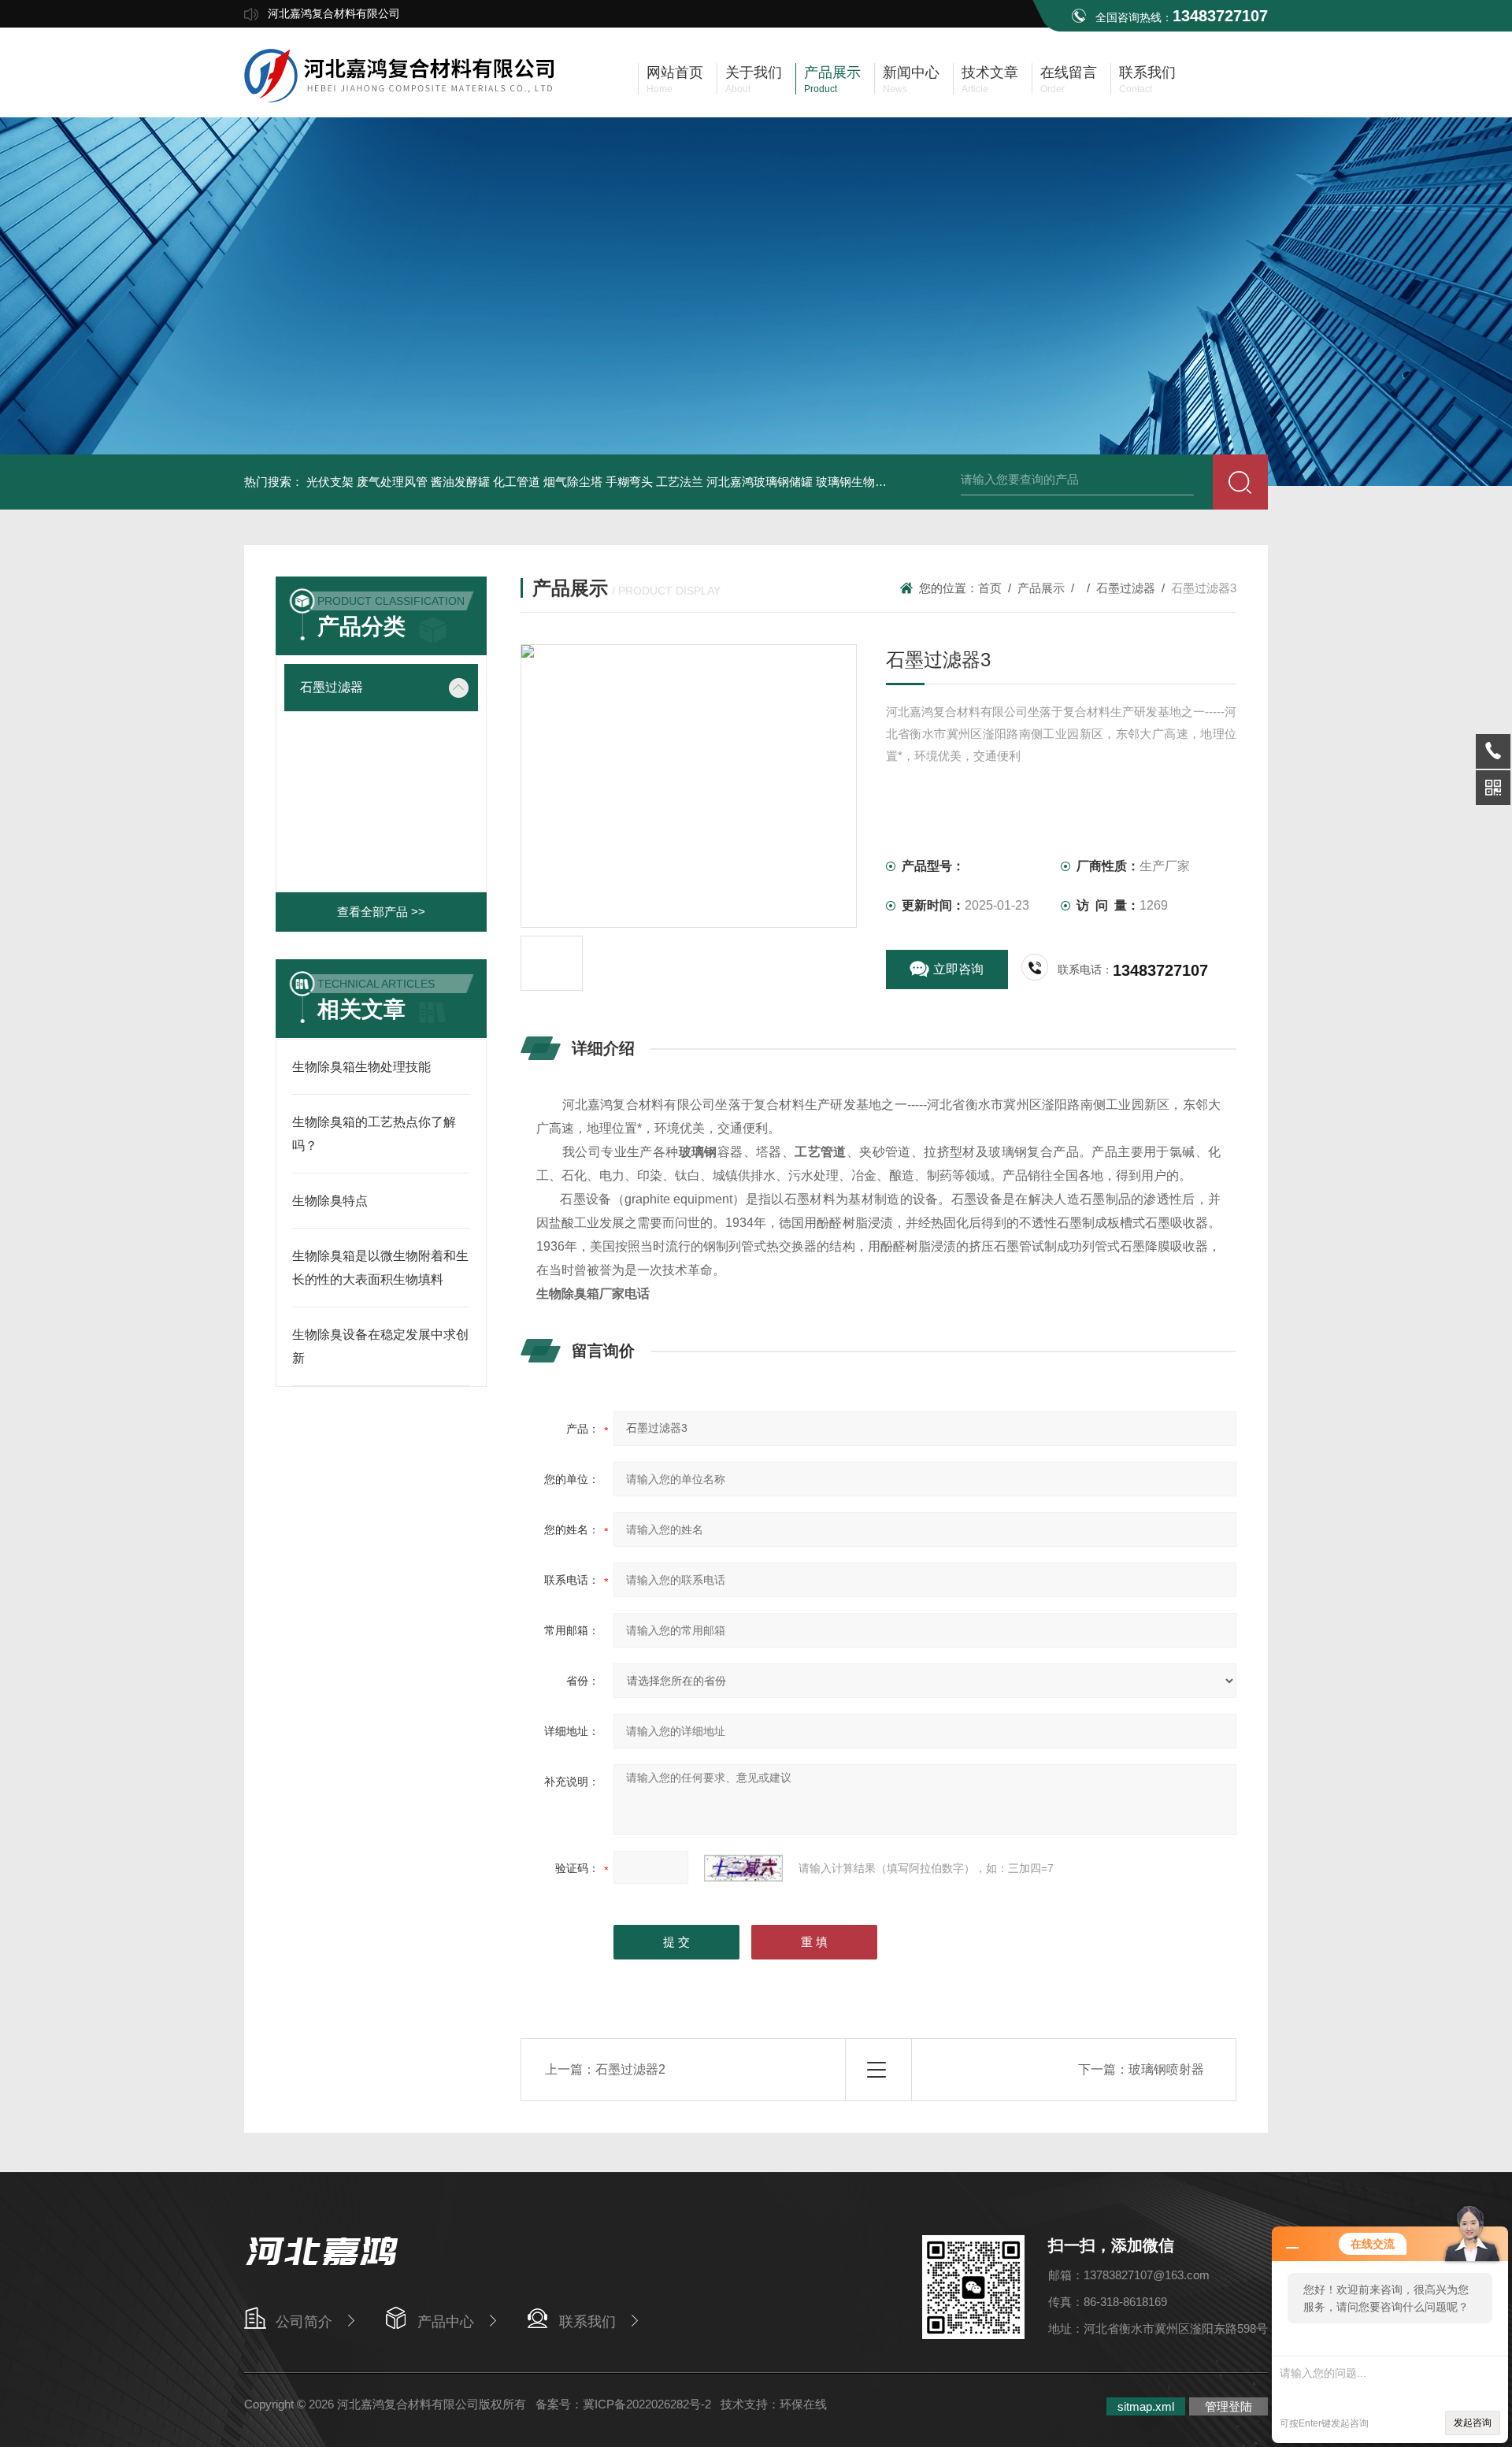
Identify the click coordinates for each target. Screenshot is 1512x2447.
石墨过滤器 (332, 687)
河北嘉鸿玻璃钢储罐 (760, 482)
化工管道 (517, 482)
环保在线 (803, 2404)
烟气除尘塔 (573, 482)
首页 (990, 588)
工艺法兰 (680, 482)
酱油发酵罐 (460, 482)
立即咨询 (958, 969)
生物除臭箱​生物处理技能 (361, 1067)
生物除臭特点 (330, 1201)
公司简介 (304, 2322)
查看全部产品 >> (381, 912)
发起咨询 (1473, 2423)
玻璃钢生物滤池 (857, 482)
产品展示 (1041, 588)
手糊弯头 (629, 482)
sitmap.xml (1146, 2406)
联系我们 (587, 2322)
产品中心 (446, 2322)
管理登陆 (1228, 2406)
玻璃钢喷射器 (1166, 2069)
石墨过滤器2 (630, 2069)
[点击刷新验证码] (743, 1868)
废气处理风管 (392, 482)
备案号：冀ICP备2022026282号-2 (623, 2404)
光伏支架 (330, 482)
